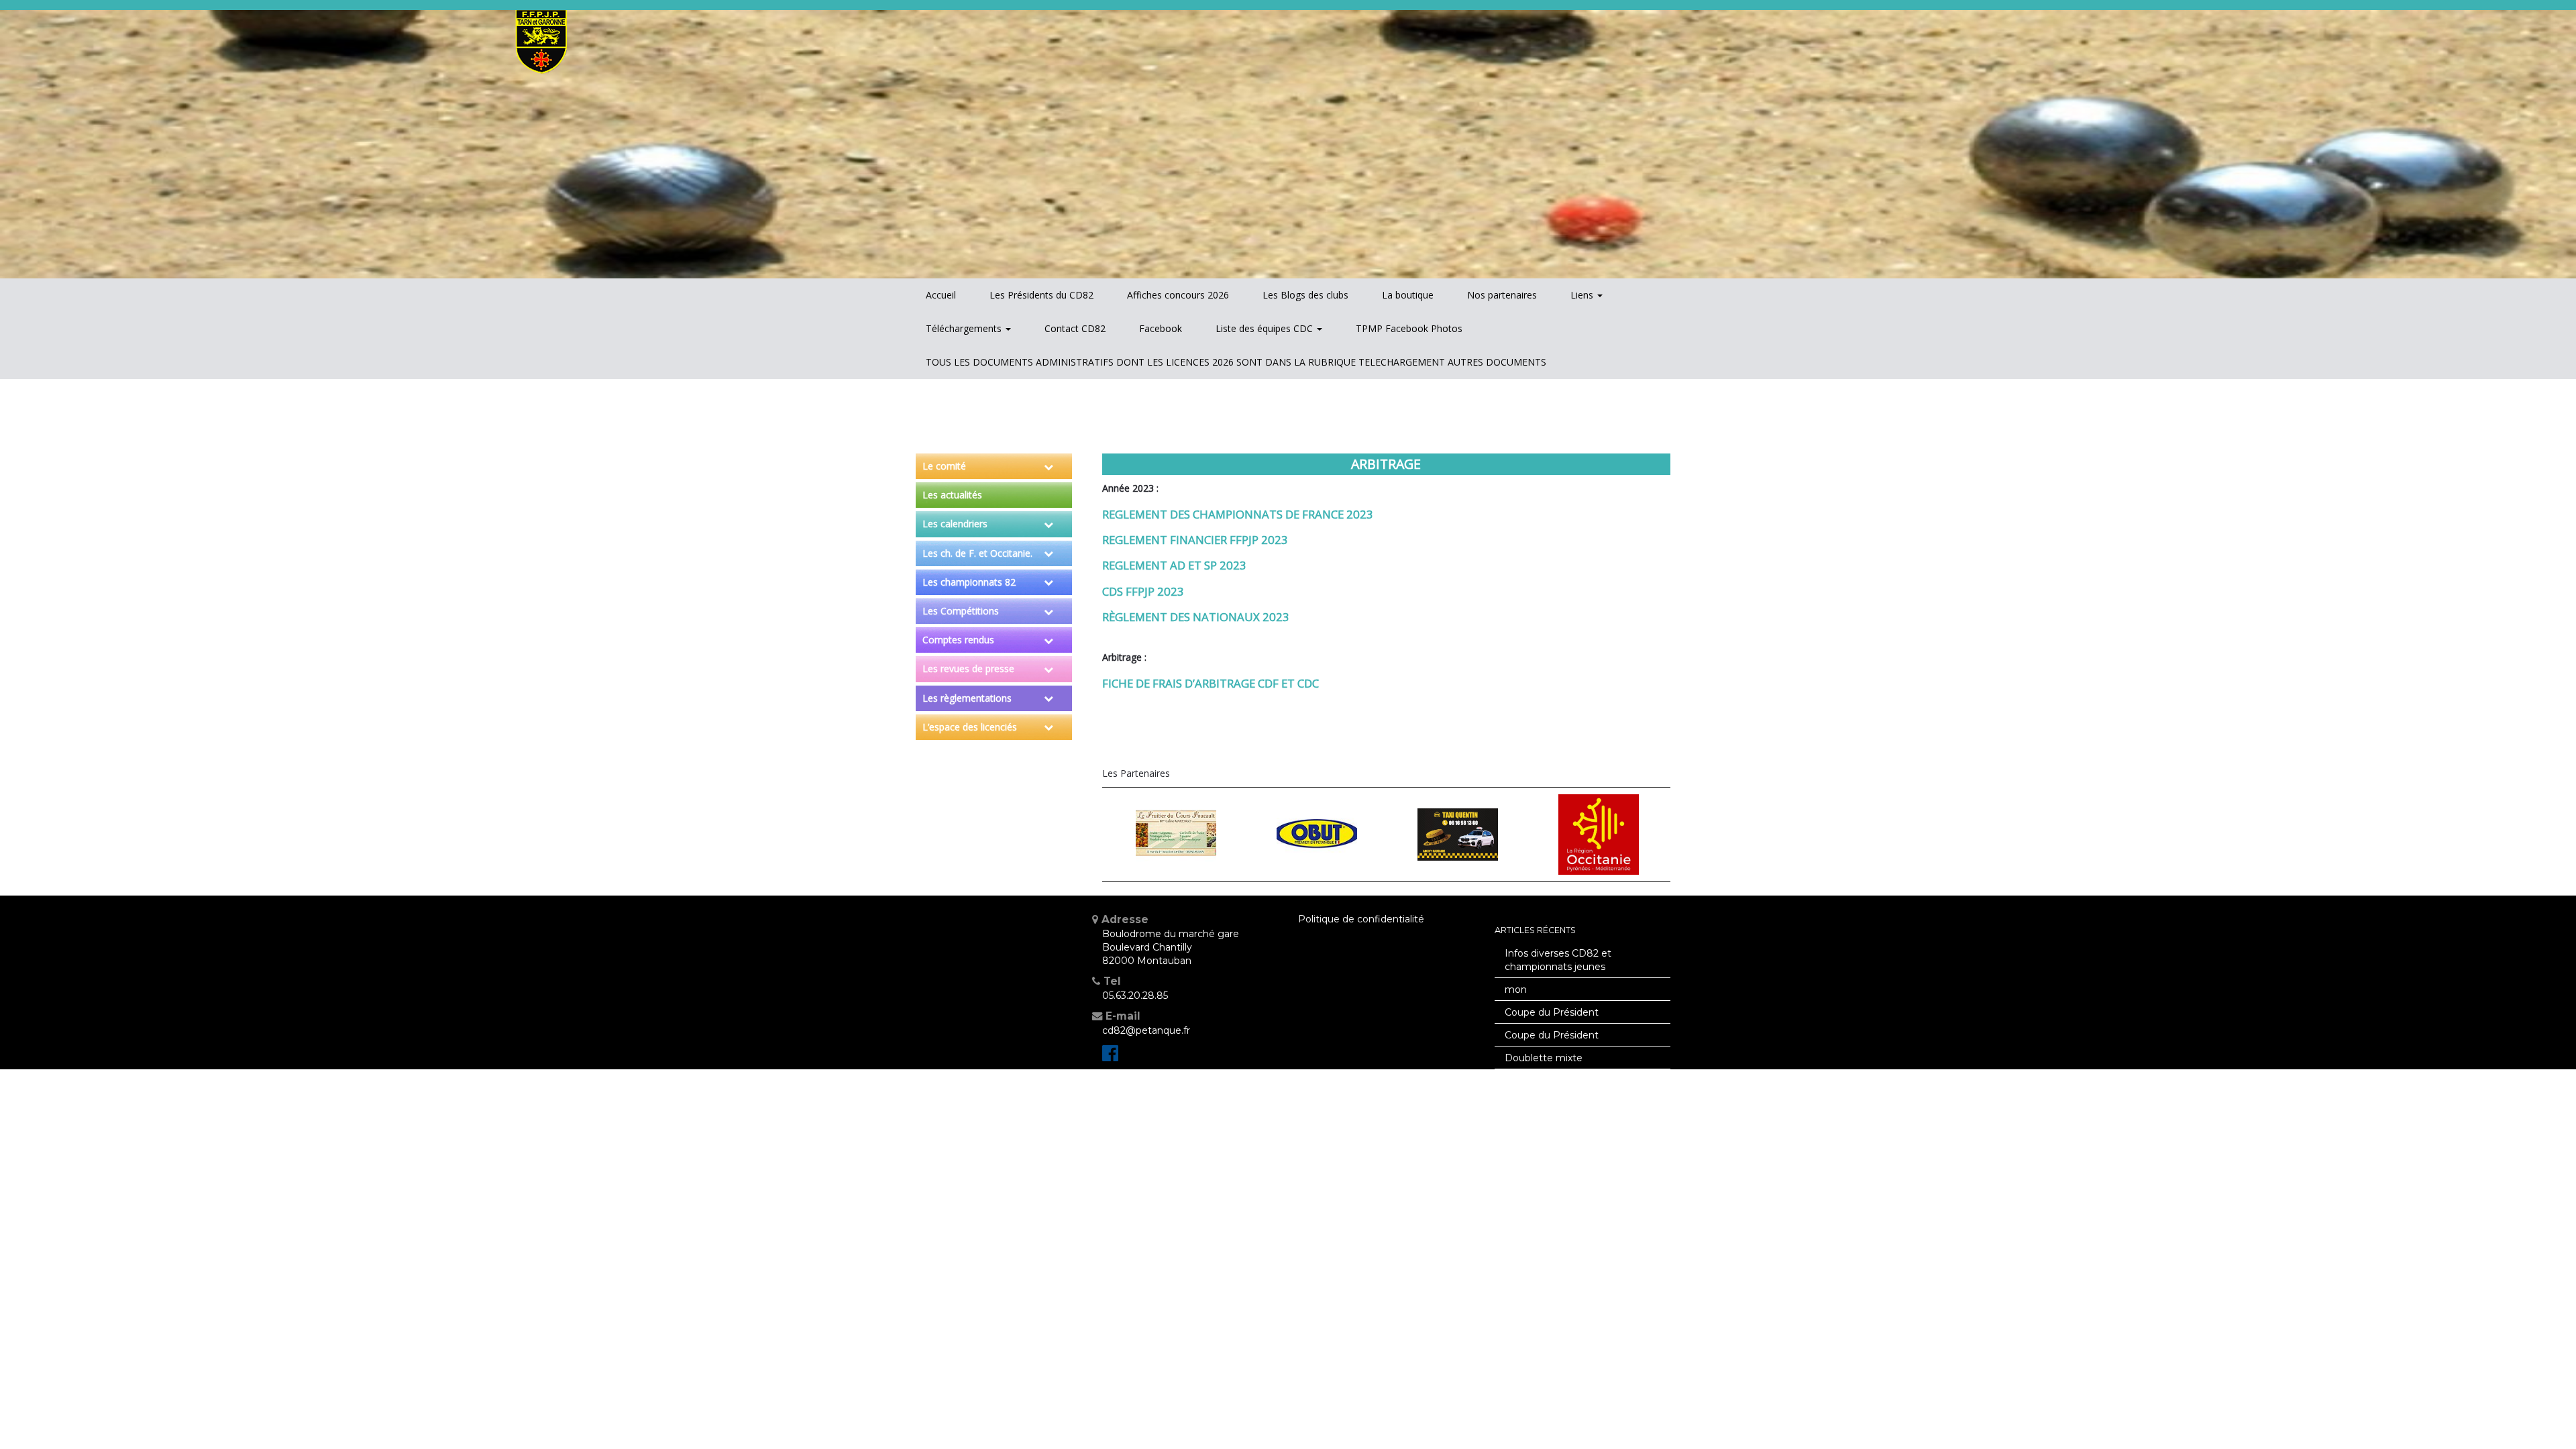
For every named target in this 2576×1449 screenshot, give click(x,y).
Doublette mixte (1544, 1058)
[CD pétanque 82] (1110, 1057)
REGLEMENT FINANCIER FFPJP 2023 (1195, 540)
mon (1516, 989)
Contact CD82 (1075, 328)
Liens (1583, 295)
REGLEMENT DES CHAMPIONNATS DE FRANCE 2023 (1238, 514)
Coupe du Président (1552, 1012)
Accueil (941, 295)
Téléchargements (965, 328)
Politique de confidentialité (1361, 919)
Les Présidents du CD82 (1041, 295)
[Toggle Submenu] (1049, 466)
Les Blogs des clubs (1305, 295)
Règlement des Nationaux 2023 (1196, 617)
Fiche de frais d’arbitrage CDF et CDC (1211, 683)
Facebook (1161, 328)
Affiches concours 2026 (1178, 295)
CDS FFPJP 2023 (1143, 591)
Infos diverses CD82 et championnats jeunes (1558, 960)
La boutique (1408, 295)
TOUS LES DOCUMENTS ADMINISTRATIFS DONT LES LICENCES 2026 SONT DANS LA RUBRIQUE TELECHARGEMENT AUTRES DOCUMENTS (1236, 362)
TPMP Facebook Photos (1409, 328)
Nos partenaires (1502, 295)
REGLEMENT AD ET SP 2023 (1174, 565)
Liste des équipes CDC (1266, 328)
